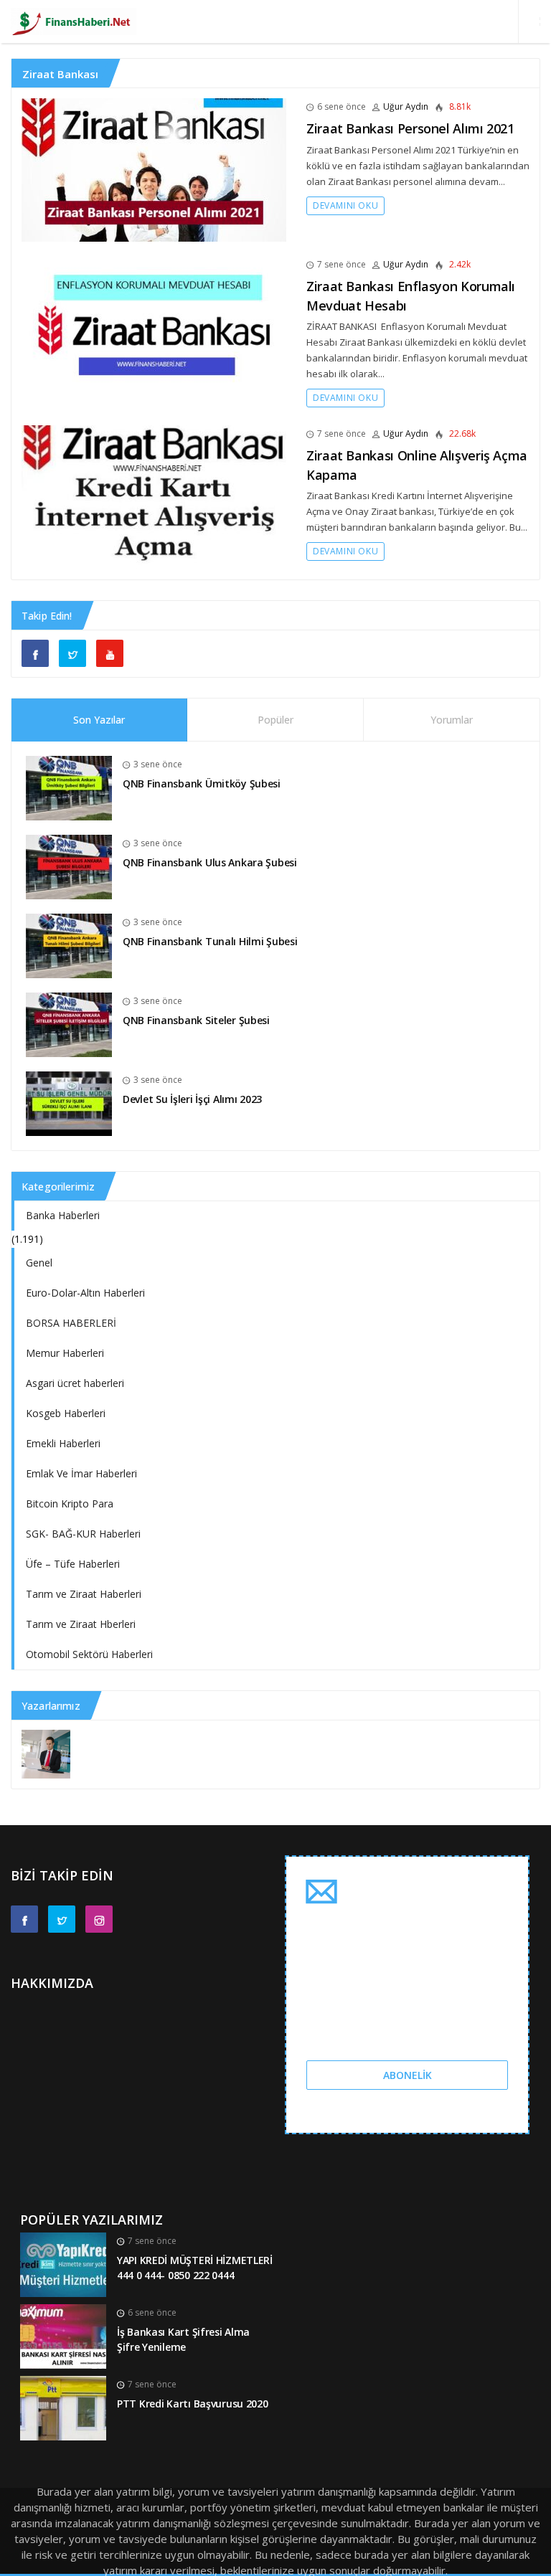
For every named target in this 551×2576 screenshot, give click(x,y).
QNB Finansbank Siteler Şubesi (196, 1020)
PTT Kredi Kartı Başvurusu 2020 (193, 2404)
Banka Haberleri (63, 1215)
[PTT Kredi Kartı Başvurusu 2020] (63, 2407)
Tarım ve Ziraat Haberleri (84, 1594)
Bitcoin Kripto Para (70, 1504)
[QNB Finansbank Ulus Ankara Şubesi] (69, 866)
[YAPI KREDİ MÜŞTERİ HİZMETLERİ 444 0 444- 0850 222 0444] (63, 2264)
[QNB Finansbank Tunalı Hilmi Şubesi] (69, 945)
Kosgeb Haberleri (66, 1413)
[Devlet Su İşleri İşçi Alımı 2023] (69, 1103)
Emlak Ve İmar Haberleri (81, 1473)
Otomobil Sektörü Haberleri (89, 1654)
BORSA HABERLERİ (71, 1323)
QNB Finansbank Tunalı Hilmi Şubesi (210, 941)
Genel (39, 1263)
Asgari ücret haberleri (75, 1383)
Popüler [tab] (275, 720)
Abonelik (408, 2075)
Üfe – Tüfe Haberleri (73, 1564)
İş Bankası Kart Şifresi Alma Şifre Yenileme (183, 2339)
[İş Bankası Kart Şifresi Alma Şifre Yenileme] (63, 2335)
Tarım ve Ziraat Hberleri (81, 1624)
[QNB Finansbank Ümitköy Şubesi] (69, 787)
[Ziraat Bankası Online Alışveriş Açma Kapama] (154, 497)
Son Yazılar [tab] (99, 720)
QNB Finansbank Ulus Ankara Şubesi (210, 862)
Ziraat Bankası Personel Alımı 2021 (410, 128)
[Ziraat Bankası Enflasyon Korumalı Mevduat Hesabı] (154, 328)
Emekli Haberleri (63, 1443)
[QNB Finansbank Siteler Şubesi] (69, 1024)
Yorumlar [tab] (452, 720)
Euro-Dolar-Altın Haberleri (85, 1293)
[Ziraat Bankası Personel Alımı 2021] (154, 170)
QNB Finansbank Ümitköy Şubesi (202, 783)
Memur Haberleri (65, 1353)
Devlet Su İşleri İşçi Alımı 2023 (192, 1099)
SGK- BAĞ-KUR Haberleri (83, 1534)
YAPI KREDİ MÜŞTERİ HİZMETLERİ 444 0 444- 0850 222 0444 (195, 2268)
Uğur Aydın (406, 106)
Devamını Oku (345, 205)
